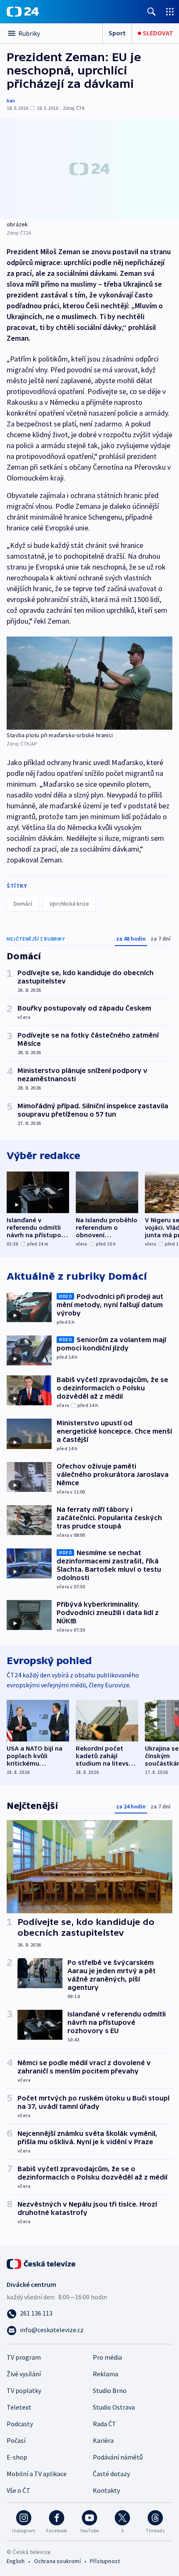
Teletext (19, 2407)
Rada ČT (104, 2424)
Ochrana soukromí (57, 2561)
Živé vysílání (24, 2374)
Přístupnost (105, 2561)
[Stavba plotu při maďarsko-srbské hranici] (89, 683)
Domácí (23, 904)
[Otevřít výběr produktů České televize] (170, 11)
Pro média (107, 2357)
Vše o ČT (19, 2490)
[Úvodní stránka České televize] (42, 2263)
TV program (24, 2357)
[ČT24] (23, 12)
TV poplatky (24, 2390)
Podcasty (20, 2424)
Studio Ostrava (114, 2407)
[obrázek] (89, 169)
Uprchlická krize (69, 904)
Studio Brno (110, 2390)
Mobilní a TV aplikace (37, 2474)
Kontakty (106, 2490)
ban (11, 100)
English (16, 2561)
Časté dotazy (111, 2474)
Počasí (16, 2440)
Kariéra (103, 2440)
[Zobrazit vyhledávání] (152, 11)
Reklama (106, 2374)
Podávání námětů (118, 2457)
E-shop (17, 2457)
